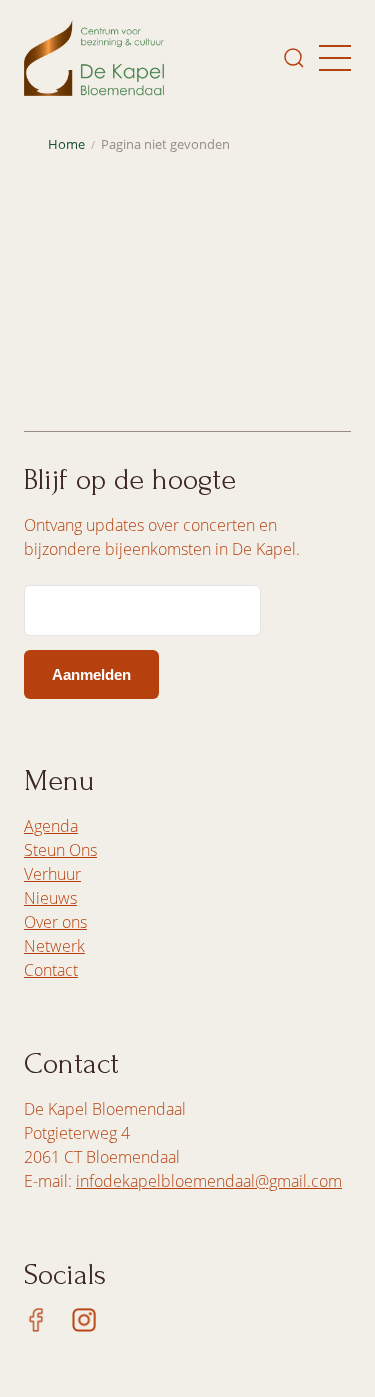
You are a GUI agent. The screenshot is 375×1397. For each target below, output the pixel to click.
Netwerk (54, 946)
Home (66, 144)
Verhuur (52, 874)
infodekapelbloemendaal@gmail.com (209, 1181)
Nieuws (50, 898)
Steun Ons (60, 850)
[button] (335, 58)
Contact (51, 970)
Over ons (55, 922)
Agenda (51, 826)
